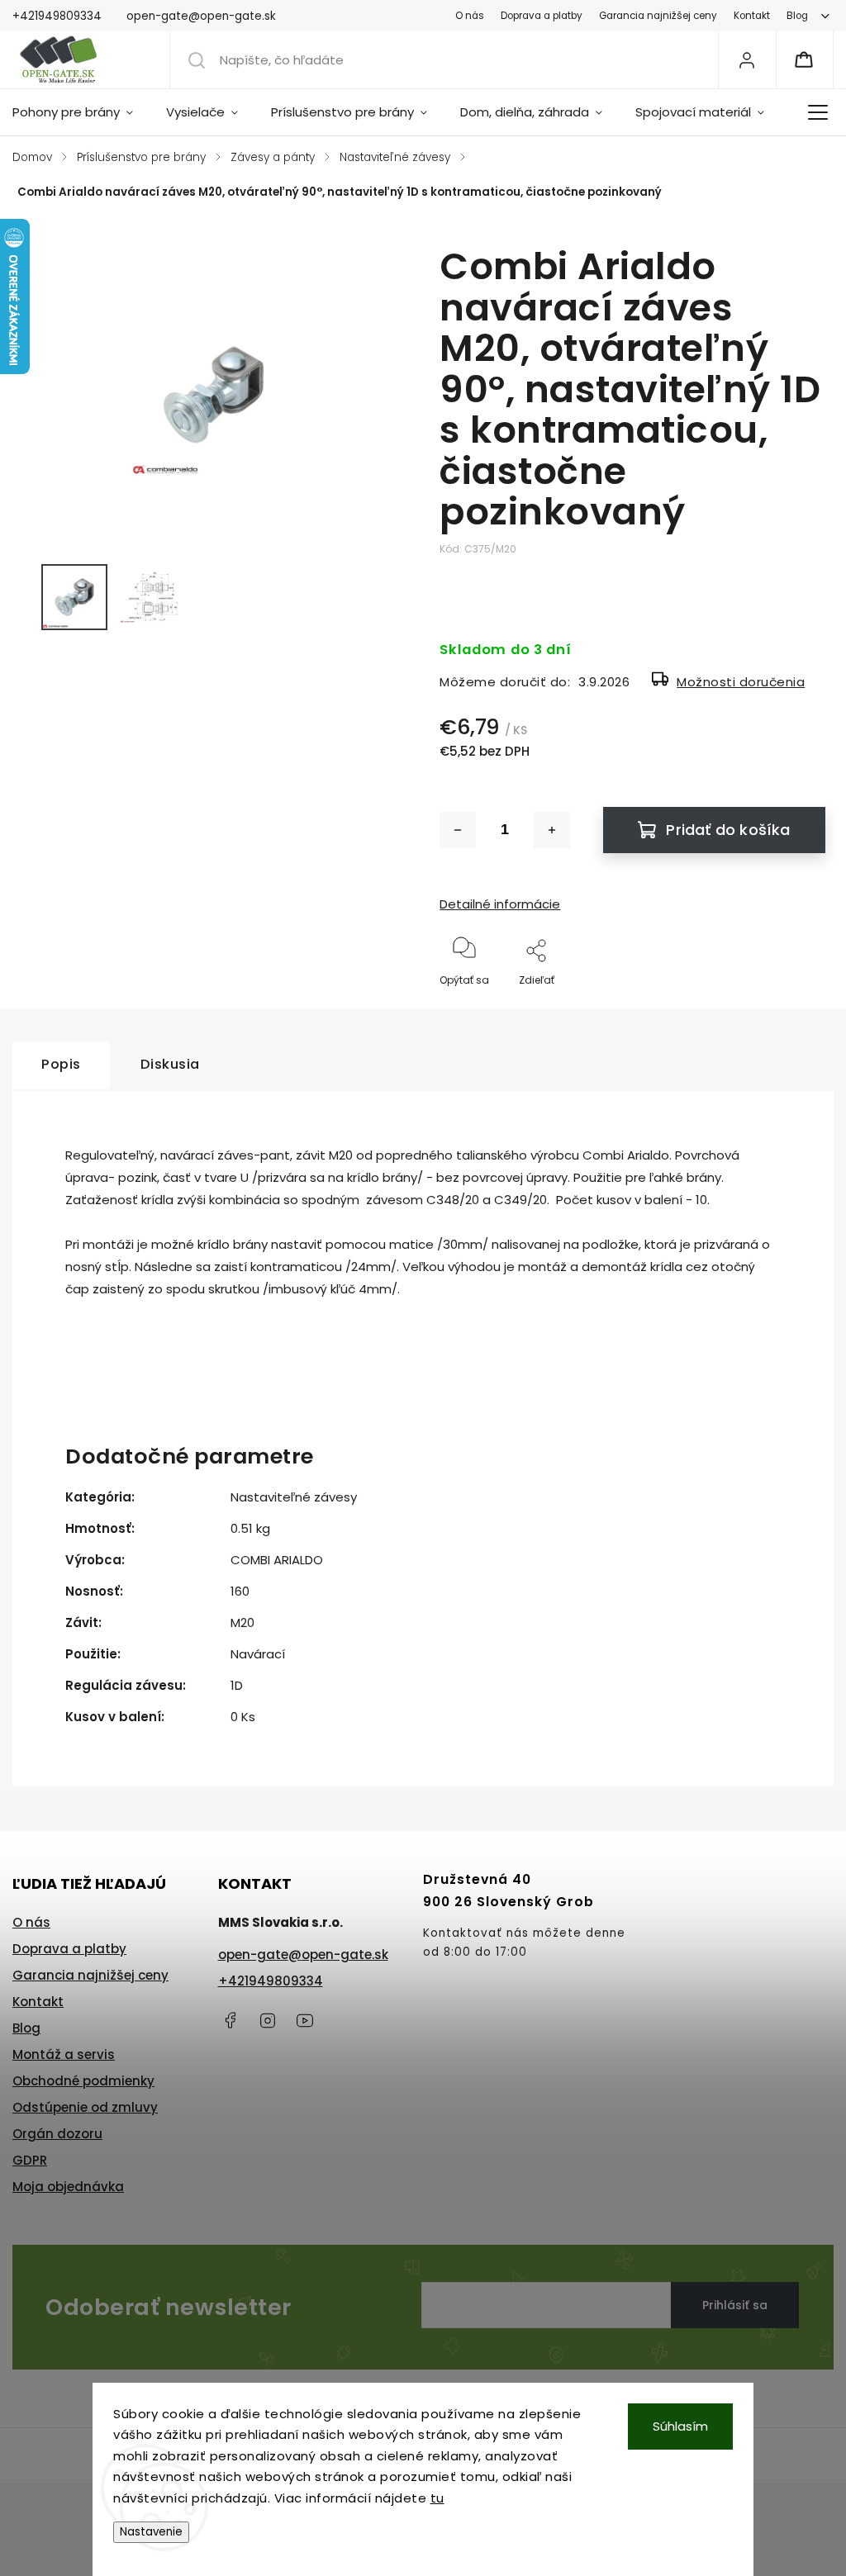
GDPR (30, 2160)
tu (437, 2498)
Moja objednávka (68, 2187)
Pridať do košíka (728, 830)
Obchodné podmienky (83, 2081)
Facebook (231, 2020)
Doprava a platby (542, 16)
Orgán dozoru (57, 2134)
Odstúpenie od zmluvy (85, 2107)
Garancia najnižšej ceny (658, 16)
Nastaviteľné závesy (294, 1497)
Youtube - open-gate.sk (305, 2020)
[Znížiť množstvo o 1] (458, 830)
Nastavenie (151, 2532)
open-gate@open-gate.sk (303, 1955)
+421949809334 (271, 1981)
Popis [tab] (61, 1064)
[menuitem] (81, 112)
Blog (797, 16)
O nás (470, 16)
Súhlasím (680, 2426)
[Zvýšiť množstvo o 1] (552, 830)
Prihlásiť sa (735, 2305)
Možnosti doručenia (741, 682)
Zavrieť (794, 1007)
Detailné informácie (500, 904)
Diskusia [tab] (170, 1064)
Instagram (268, 2020)
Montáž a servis (64, 2054)
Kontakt (752, 16)
